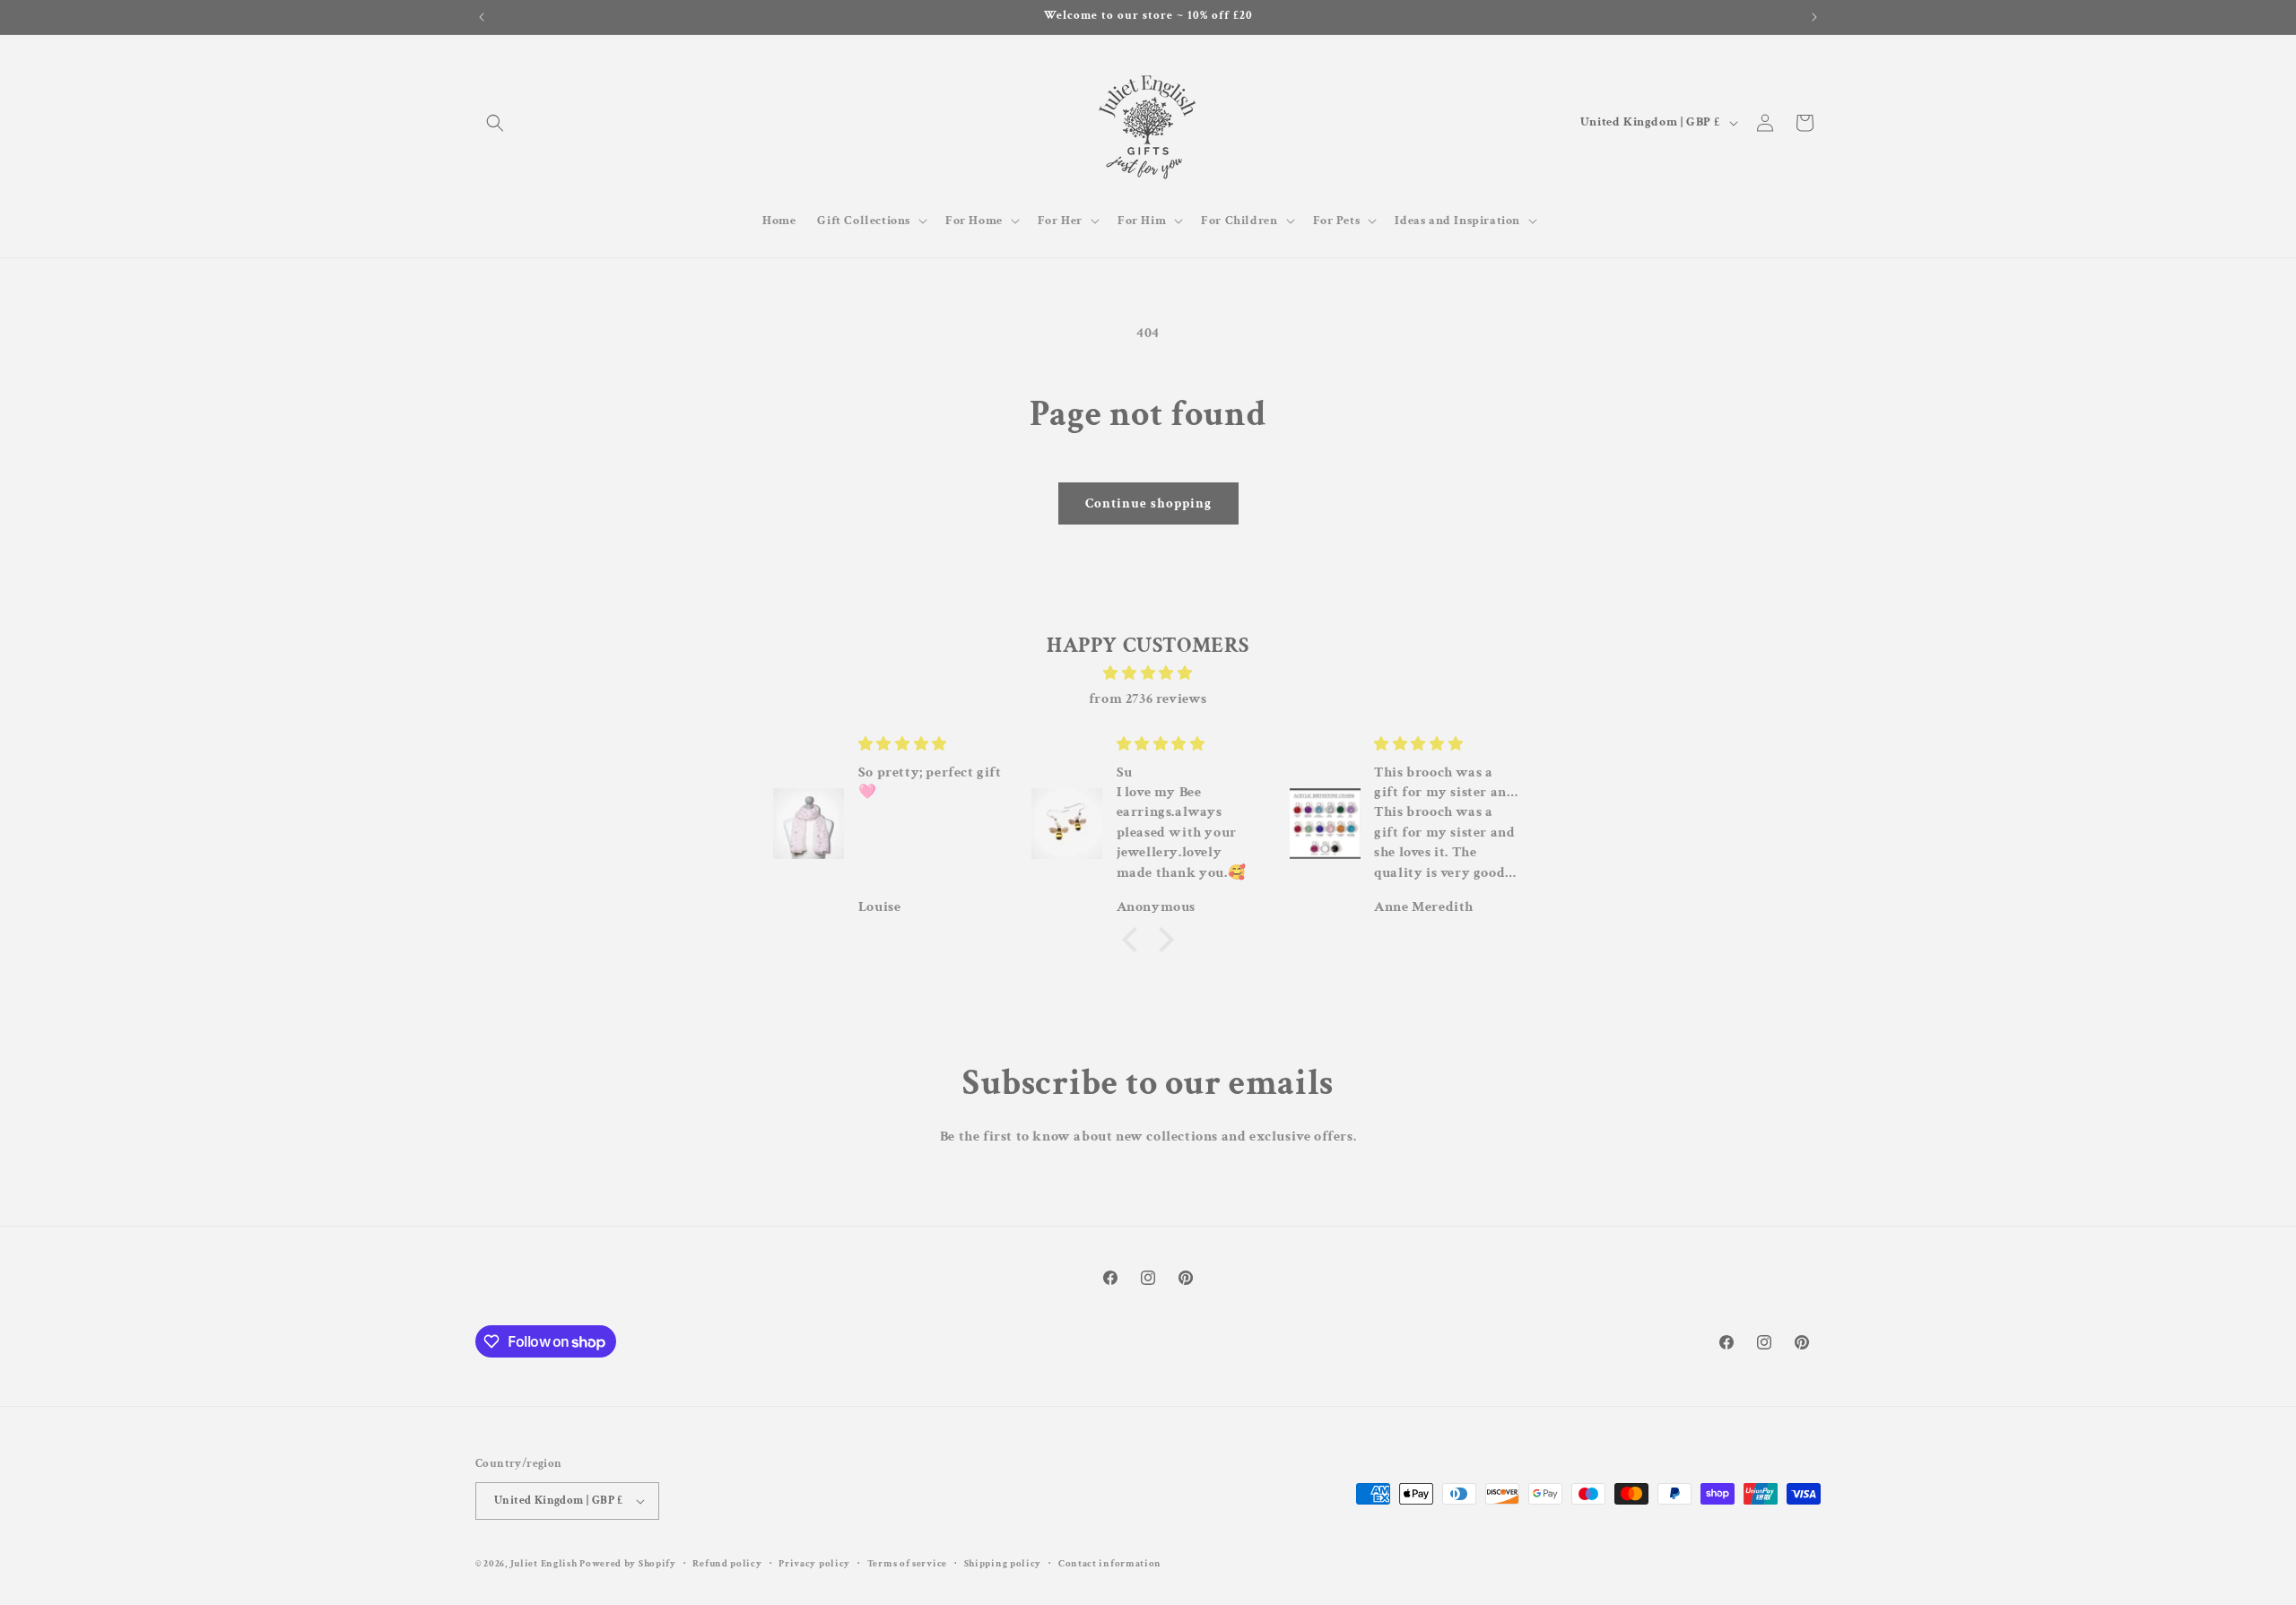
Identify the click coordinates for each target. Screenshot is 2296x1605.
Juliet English (544, 1564)
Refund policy (727, 1563)
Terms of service (907, 1563)
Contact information (1110, 1563)
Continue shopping (1148, 503)
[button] (495, 123)
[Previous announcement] (482, 17)
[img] (1148, 673)
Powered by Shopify (628, 1564)
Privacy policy (814, 1563)
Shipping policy (1003, 1563)
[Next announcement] (1814, 17)
